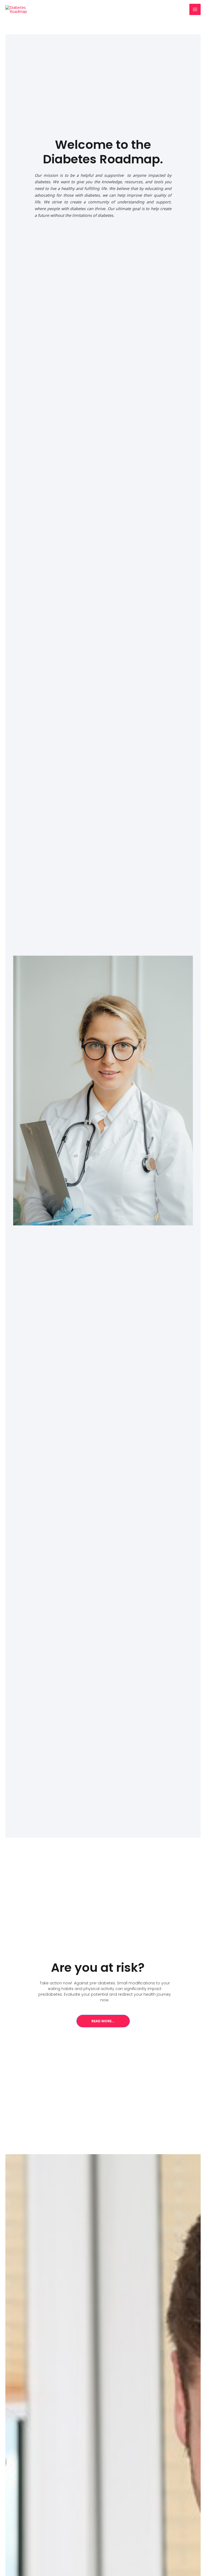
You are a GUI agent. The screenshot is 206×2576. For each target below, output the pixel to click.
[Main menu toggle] (195, 9)
